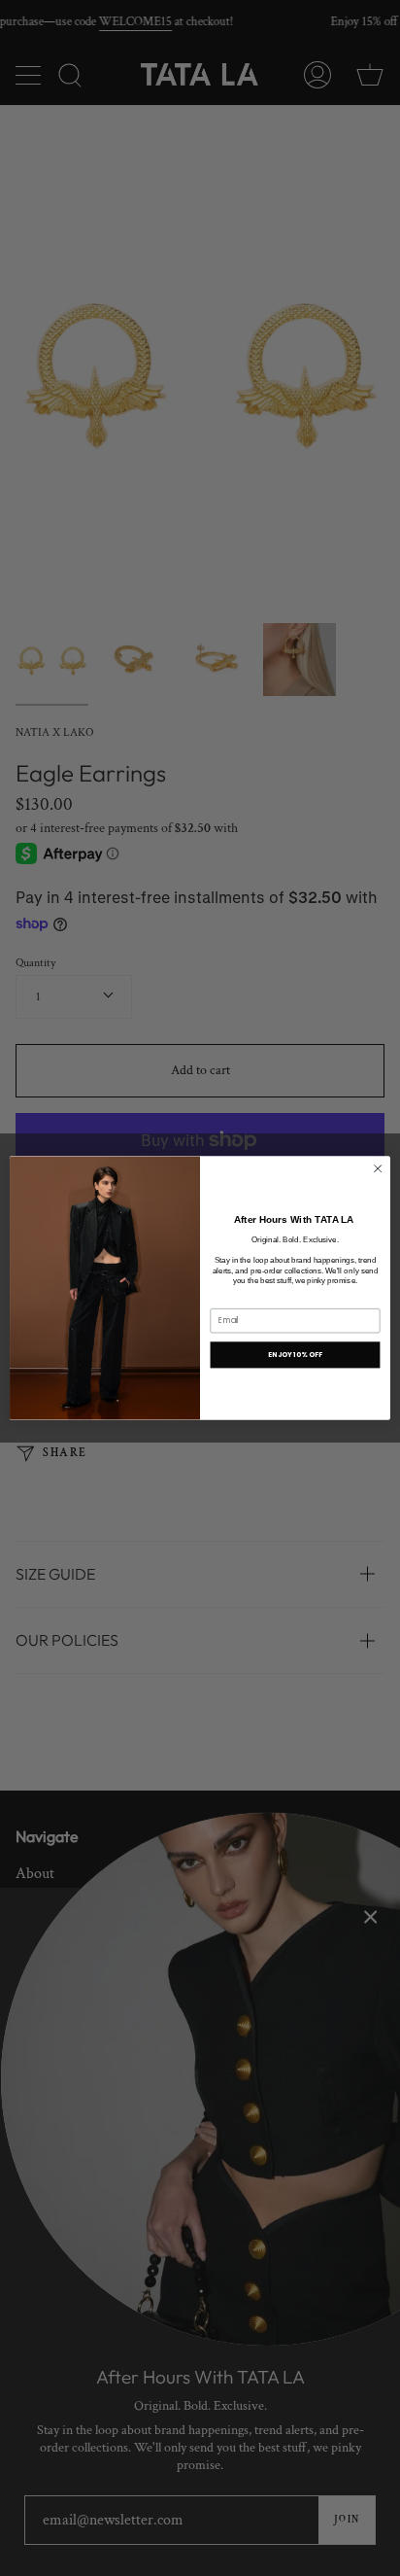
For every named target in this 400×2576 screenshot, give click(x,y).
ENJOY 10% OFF (295, 1355)
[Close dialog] (378, 1168)
